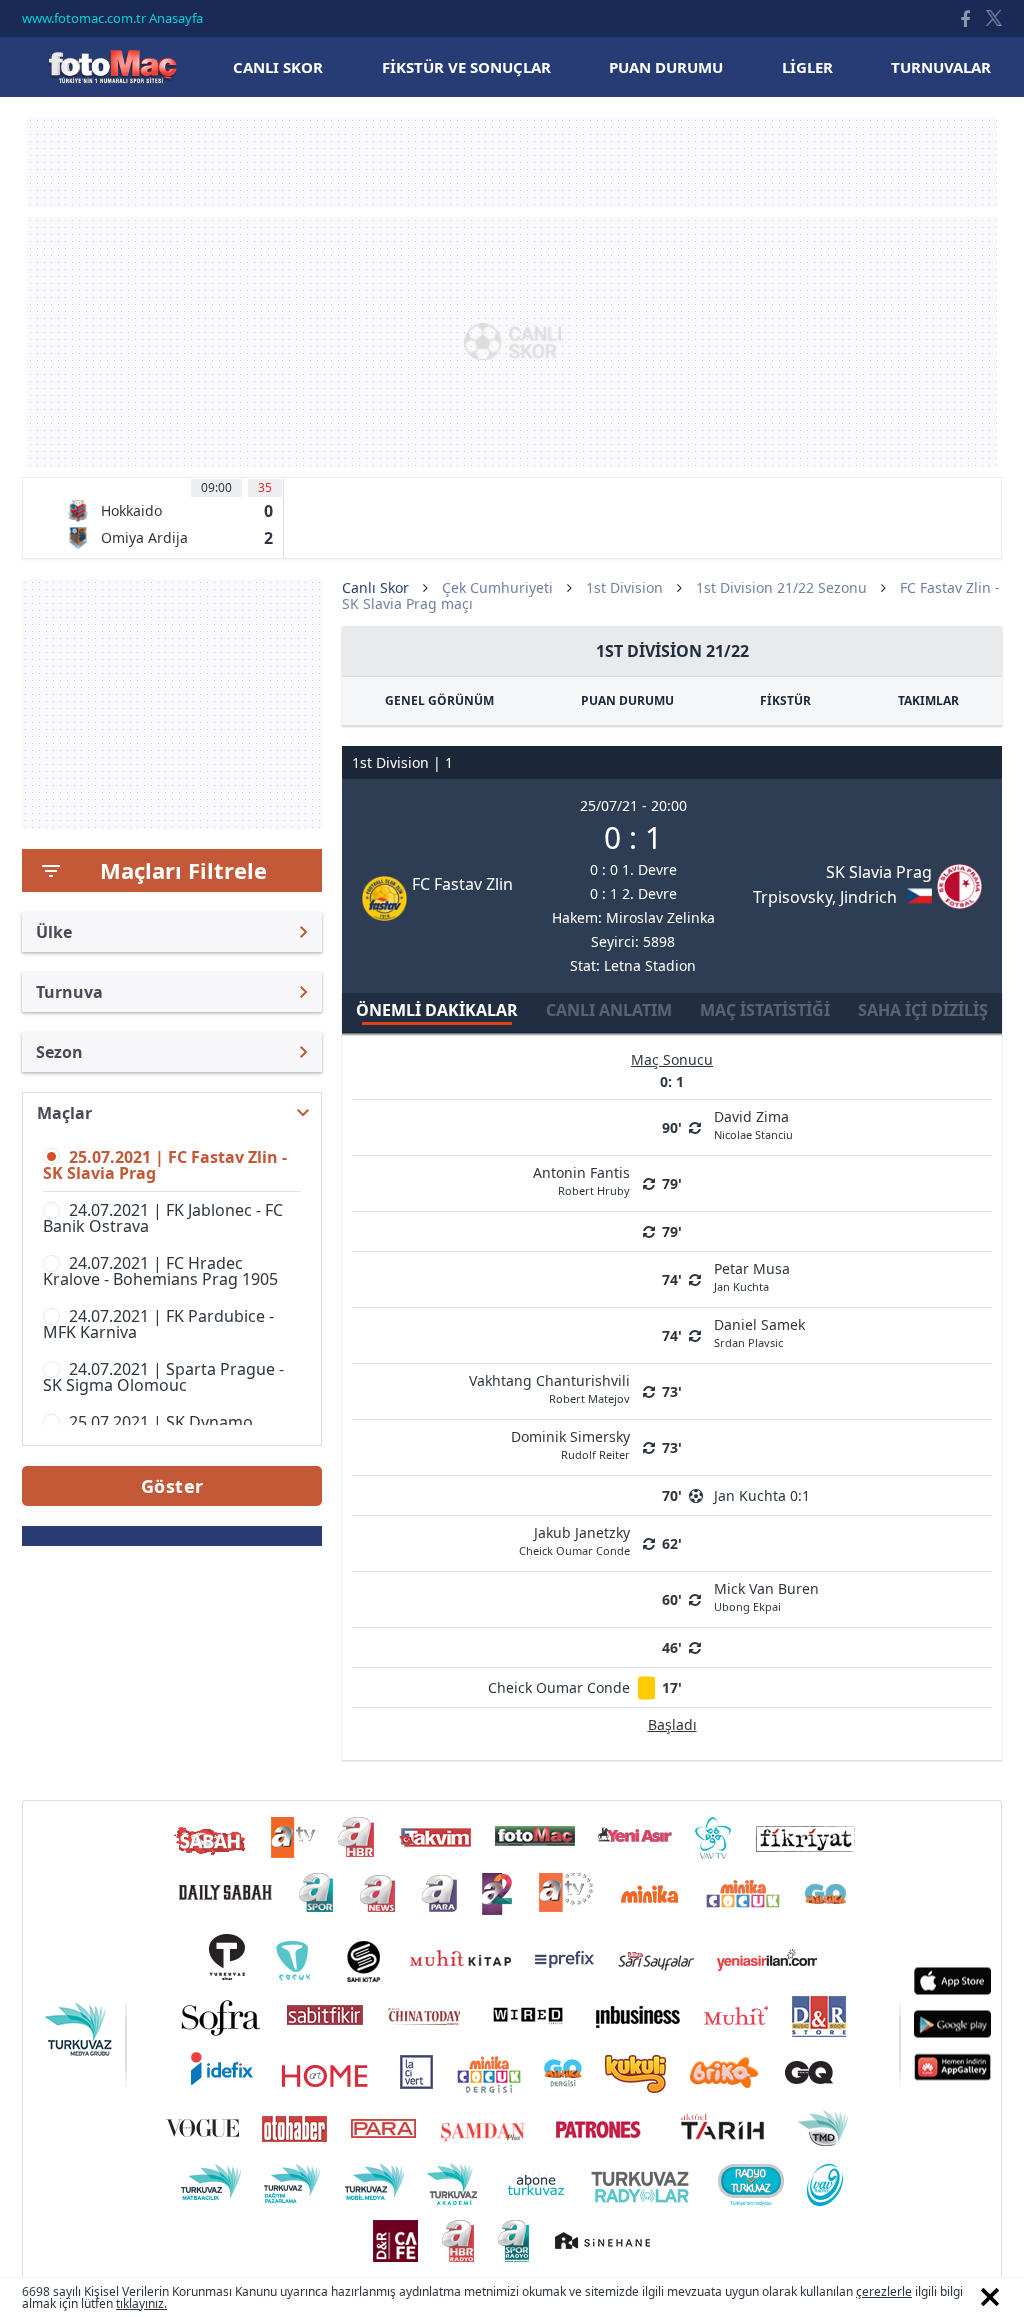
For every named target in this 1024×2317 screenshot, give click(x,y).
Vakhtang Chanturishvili (549, 1387)
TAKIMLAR (928, 700)
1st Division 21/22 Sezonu (781, 587)
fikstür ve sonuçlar (466, 67)
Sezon (59, 1052)
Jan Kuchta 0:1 (762, 1495)
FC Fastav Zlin (462, 884)
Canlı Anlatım (609, 1010)
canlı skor (278, 67)
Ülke (54, 932)
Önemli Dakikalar (437, 1010)
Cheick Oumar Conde (559, 1687)
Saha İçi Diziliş (923, 1010)
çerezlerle (884, 2291)
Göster (172, 1486)
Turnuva (69, 992)
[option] (169, 518)
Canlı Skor (112, 66)
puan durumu (666, 67)
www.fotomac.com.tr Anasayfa (112, 18)
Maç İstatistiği (765, 1010)
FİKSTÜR (785, 700)
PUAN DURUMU (627, 700)
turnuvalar (941, 67)
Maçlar (64, 1113)
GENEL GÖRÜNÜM (439, 700)
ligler (807, 67)
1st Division (624, 587)
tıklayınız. (141, 2303)
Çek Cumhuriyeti (497, 587)
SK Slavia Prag (879, 872)
